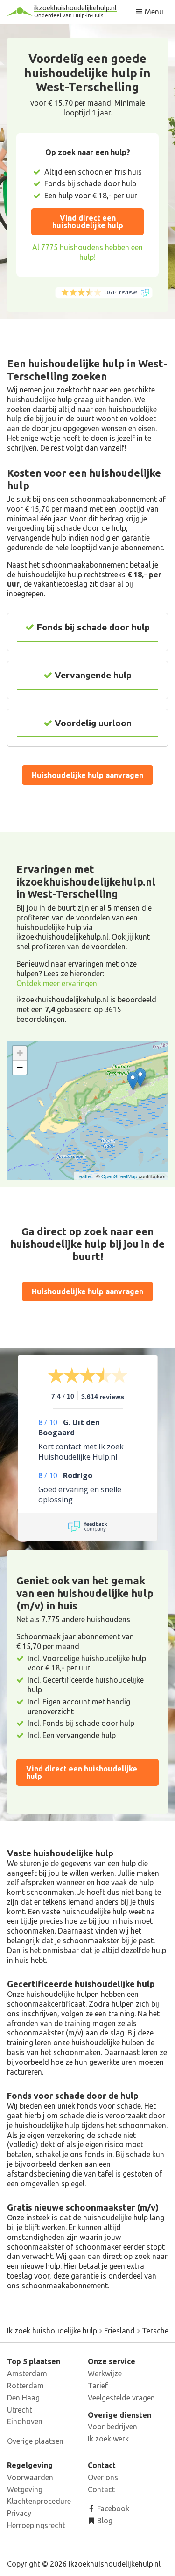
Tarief (98, 2386)
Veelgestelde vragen (121, 2398)
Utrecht (20, 2410)
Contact (101, 2489)
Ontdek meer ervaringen (57, 983)
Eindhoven (25, 2421)
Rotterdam (25, 2386)
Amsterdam (27, 2373)
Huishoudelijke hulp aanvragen (87, 775)
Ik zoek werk (108, 2439)
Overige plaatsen (35, 2441)
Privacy (19, 2513)
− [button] (20, 1067)
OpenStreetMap (119, 1176)
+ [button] (20, 1053)
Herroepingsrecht (36, 2525)
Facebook (112, 2508)
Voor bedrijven (112, 2427)
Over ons (103, 2477)
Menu (153, 12)
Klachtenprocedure (39, 2501)
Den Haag (23, 2398)
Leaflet (84, 1176)
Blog (104, 2521)
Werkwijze (105, 2373)
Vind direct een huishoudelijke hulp (88, 222)
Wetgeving (25, 2489)
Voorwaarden (30, 2477)
